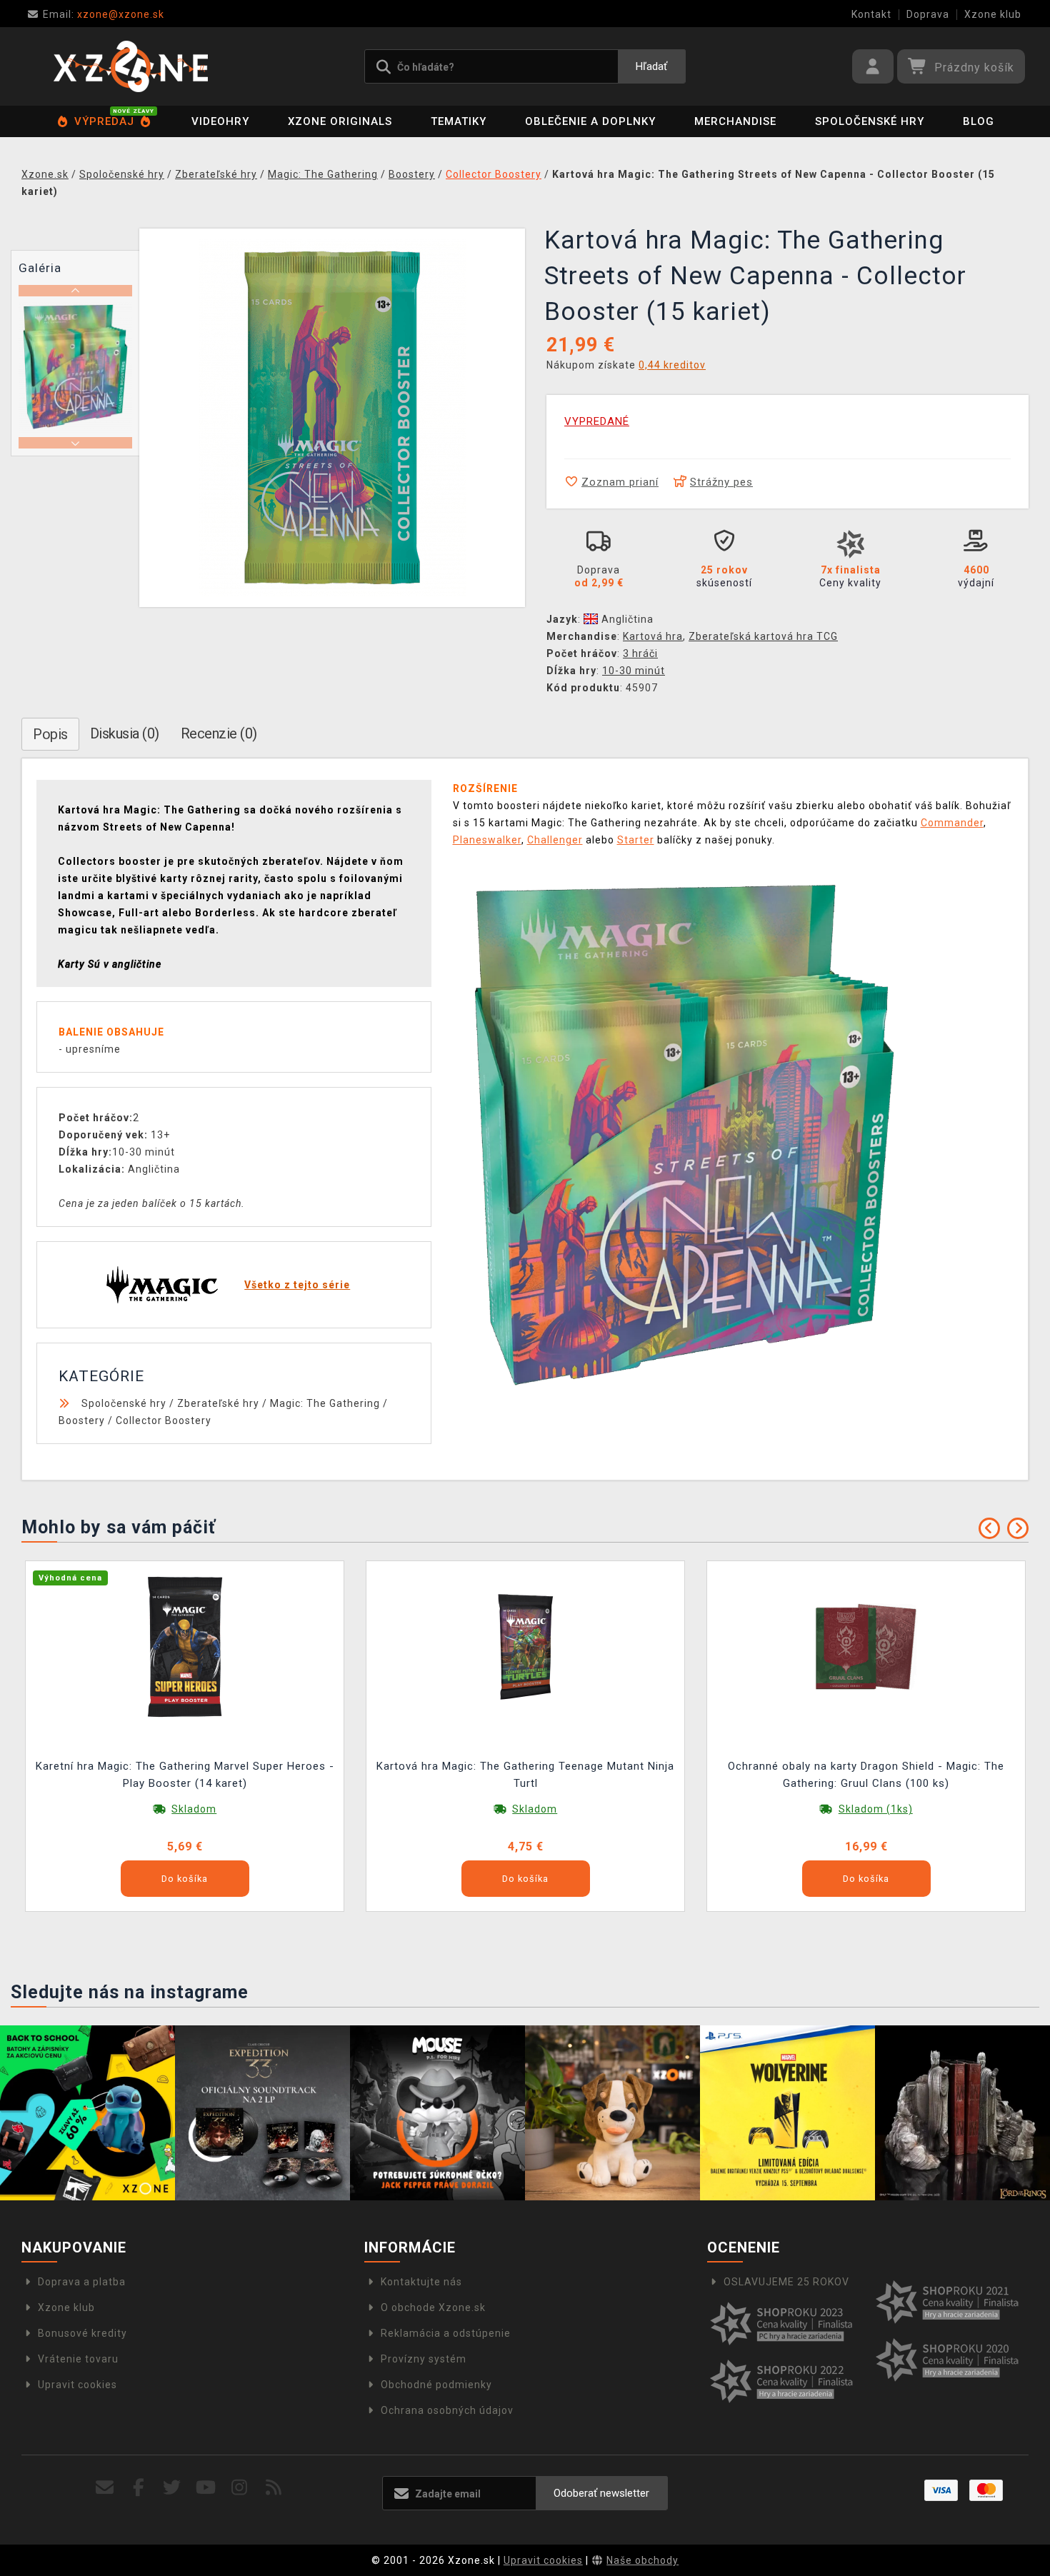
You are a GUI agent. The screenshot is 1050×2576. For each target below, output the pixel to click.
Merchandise (735, 121)
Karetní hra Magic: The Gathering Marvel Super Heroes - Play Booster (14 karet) (185, 1775)
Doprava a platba (82, 2282)
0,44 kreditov (672, 365)
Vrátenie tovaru (78, 2359)
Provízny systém (424, 2359)
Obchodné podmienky (436, 2385)
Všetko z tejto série (297, 1285)
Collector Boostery (164, 1420)
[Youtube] (206, 2488)
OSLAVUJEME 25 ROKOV (786, 2282)
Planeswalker (487, 840)
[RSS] (274, 2488)
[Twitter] (172, 2488)
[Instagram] (240, 2488)
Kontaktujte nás (421, 2282)
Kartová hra (653, 636)
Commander (952, 823)
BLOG (979, 121)
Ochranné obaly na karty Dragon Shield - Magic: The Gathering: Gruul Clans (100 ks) (866, 1775)
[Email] (105, 2488)
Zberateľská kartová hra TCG (763, 636)
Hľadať (651, 66)
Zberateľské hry (218, 1403)
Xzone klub (993, 14)
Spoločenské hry (870, 121)
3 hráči (640, 653)
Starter (636, 840)
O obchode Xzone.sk (433, 2307)
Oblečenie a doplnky (590, 121)
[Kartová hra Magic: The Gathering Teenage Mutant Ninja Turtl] (526, 1646)
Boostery (82, 1420)
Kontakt (871, 14)
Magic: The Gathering (325, 1403)
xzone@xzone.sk (104, 14)
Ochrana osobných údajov (447, 2410)
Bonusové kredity (82, 2333)
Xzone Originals (340, 121)
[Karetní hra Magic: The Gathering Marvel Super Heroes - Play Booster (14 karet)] (185, 1646)
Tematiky (459, 121)
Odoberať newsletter (601, 2493)
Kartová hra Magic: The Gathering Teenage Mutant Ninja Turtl (525, 1775)
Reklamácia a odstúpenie (446, 2333)
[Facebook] (139, 2488)
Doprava (928, 14)
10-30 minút (634, 671)
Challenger (555, 840)
